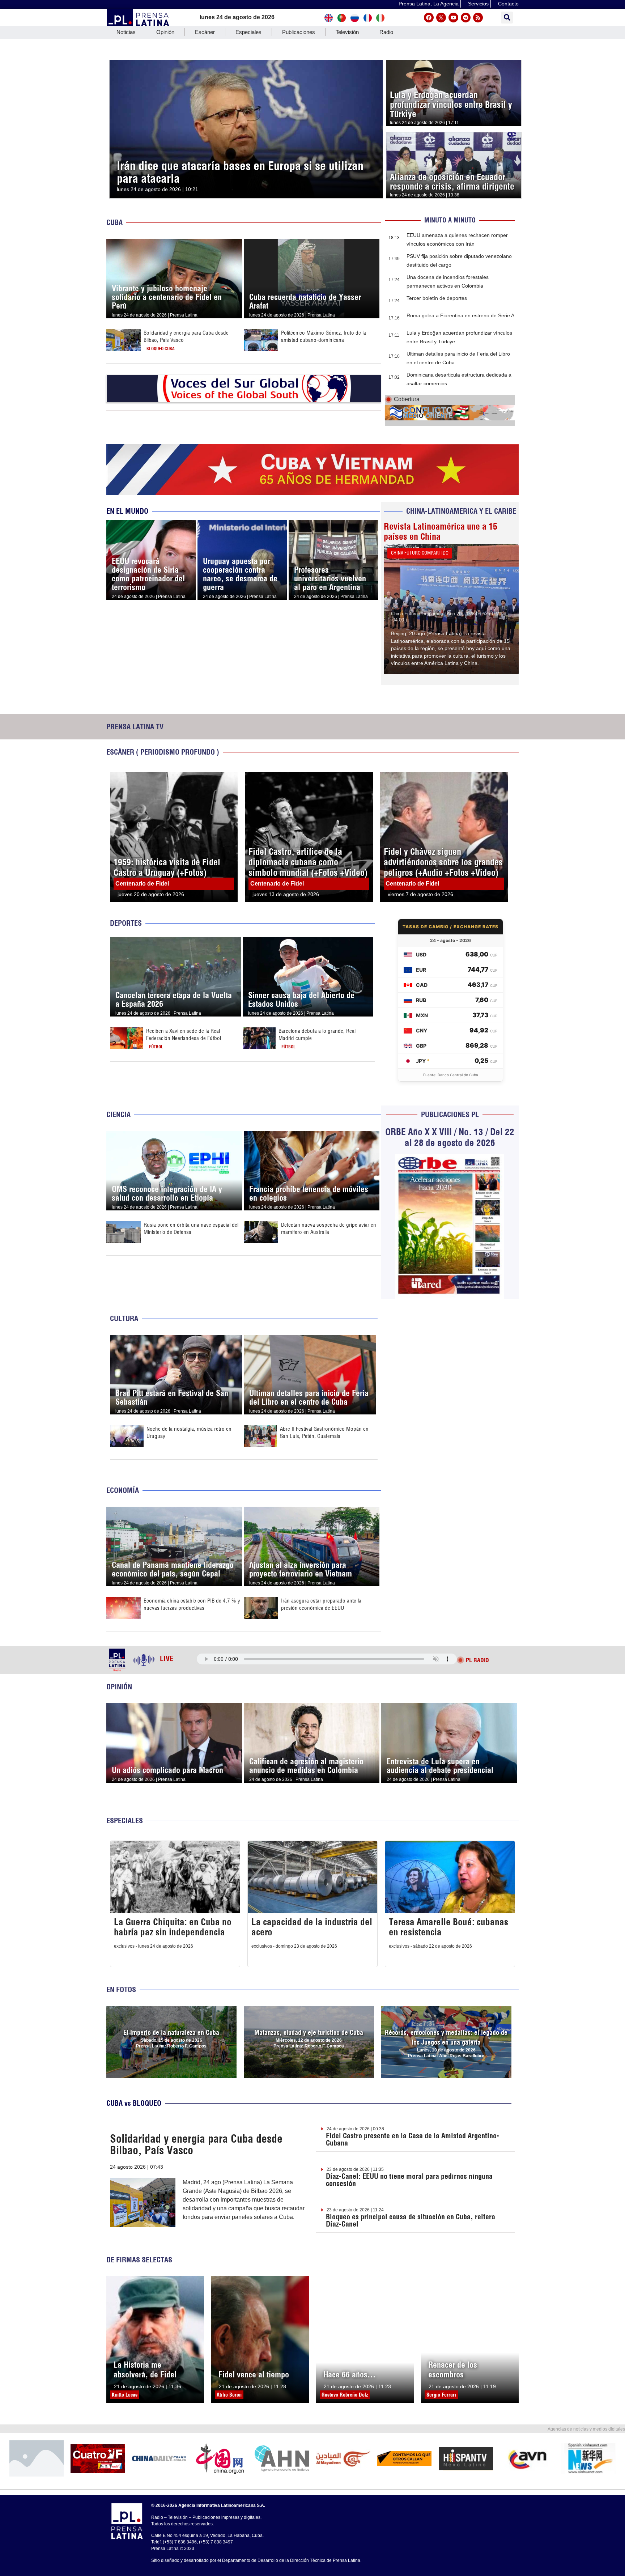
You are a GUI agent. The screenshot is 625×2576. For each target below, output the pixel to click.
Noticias (126, 32)
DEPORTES (126, 923)
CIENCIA (118, 1114)
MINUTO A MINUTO (450, 220)
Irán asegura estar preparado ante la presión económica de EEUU (321, 1604)
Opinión (165, 32)
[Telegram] (466, 18)
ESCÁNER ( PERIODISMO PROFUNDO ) (163, 752)
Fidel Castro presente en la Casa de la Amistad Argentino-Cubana (413, 2139)
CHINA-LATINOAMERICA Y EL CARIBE (461, 511)
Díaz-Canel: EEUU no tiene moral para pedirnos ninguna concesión (409, 2180)
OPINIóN (119, 1687)
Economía (123, 1490)
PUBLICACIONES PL (450, 1114)
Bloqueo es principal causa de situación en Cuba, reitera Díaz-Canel (411, 2220)
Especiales (248, 32)
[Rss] (478, 18)
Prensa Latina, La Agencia (429, 4)
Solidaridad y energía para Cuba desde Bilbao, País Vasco (196, 2144)
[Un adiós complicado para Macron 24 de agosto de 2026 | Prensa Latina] (174, 1707)
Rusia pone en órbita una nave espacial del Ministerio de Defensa (191, 1228)
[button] (507, 18)
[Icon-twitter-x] (441, 18)
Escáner (205, 32)
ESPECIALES (125, 1820)
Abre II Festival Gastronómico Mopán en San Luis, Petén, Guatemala (324, 1432)
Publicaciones (299, 32)
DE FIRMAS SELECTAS (139, 2260)
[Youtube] (453, 18)
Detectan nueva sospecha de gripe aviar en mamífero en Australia (329, 1228)
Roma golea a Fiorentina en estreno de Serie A (460, 315)
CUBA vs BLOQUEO (134, 2103)
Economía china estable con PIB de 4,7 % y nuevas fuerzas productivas (192, 1604)
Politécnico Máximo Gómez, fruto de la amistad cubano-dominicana (324, 336)
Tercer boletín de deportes (437, 298)
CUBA (114, 222)
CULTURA (124, 1318)
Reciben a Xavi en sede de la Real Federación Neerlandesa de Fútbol (184, 1034)
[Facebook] (429, 18)
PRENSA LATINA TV (135, 727)
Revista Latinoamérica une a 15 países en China (441, 531)
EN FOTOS (121, 1989)
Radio (386, 32)
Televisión (347, 32)
